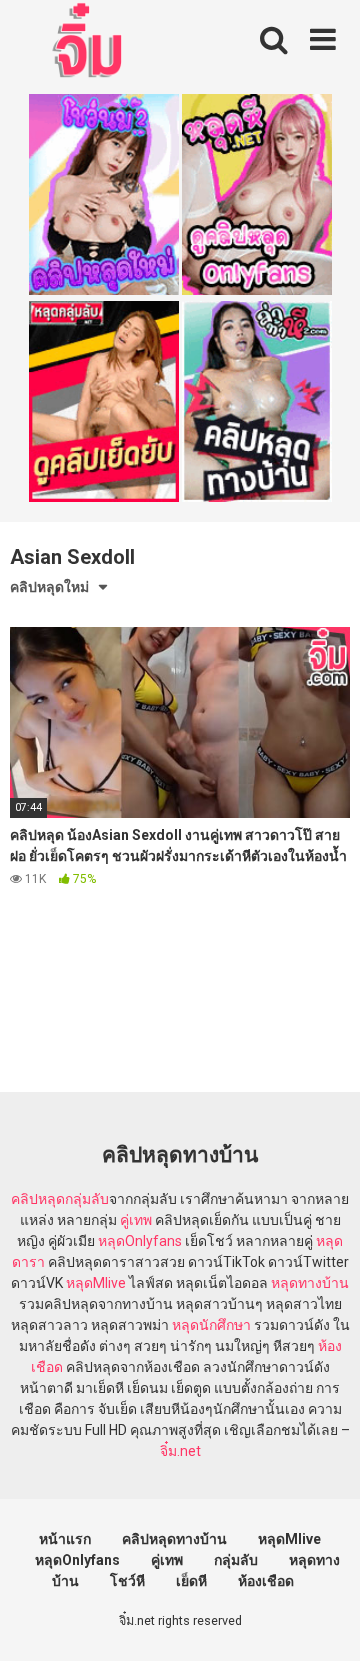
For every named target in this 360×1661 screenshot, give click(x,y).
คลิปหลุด (38, 1199)
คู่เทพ (136, 1220)
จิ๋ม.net (180, 1451)
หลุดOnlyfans (140, 1241)
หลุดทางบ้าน (310, 1283)
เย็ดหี (191, 1581)
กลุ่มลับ (87, 1199)
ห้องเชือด (266, 1581)
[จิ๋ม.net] (90, 43)
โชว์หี (127, 1581)
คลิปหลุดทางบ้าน (174, 1539)
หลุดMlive (96, 1283)
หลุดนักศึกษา (211, 1325)
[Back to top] (323, 1620)
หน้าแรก (65, 1539)
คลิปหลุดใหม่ (49, 587)
